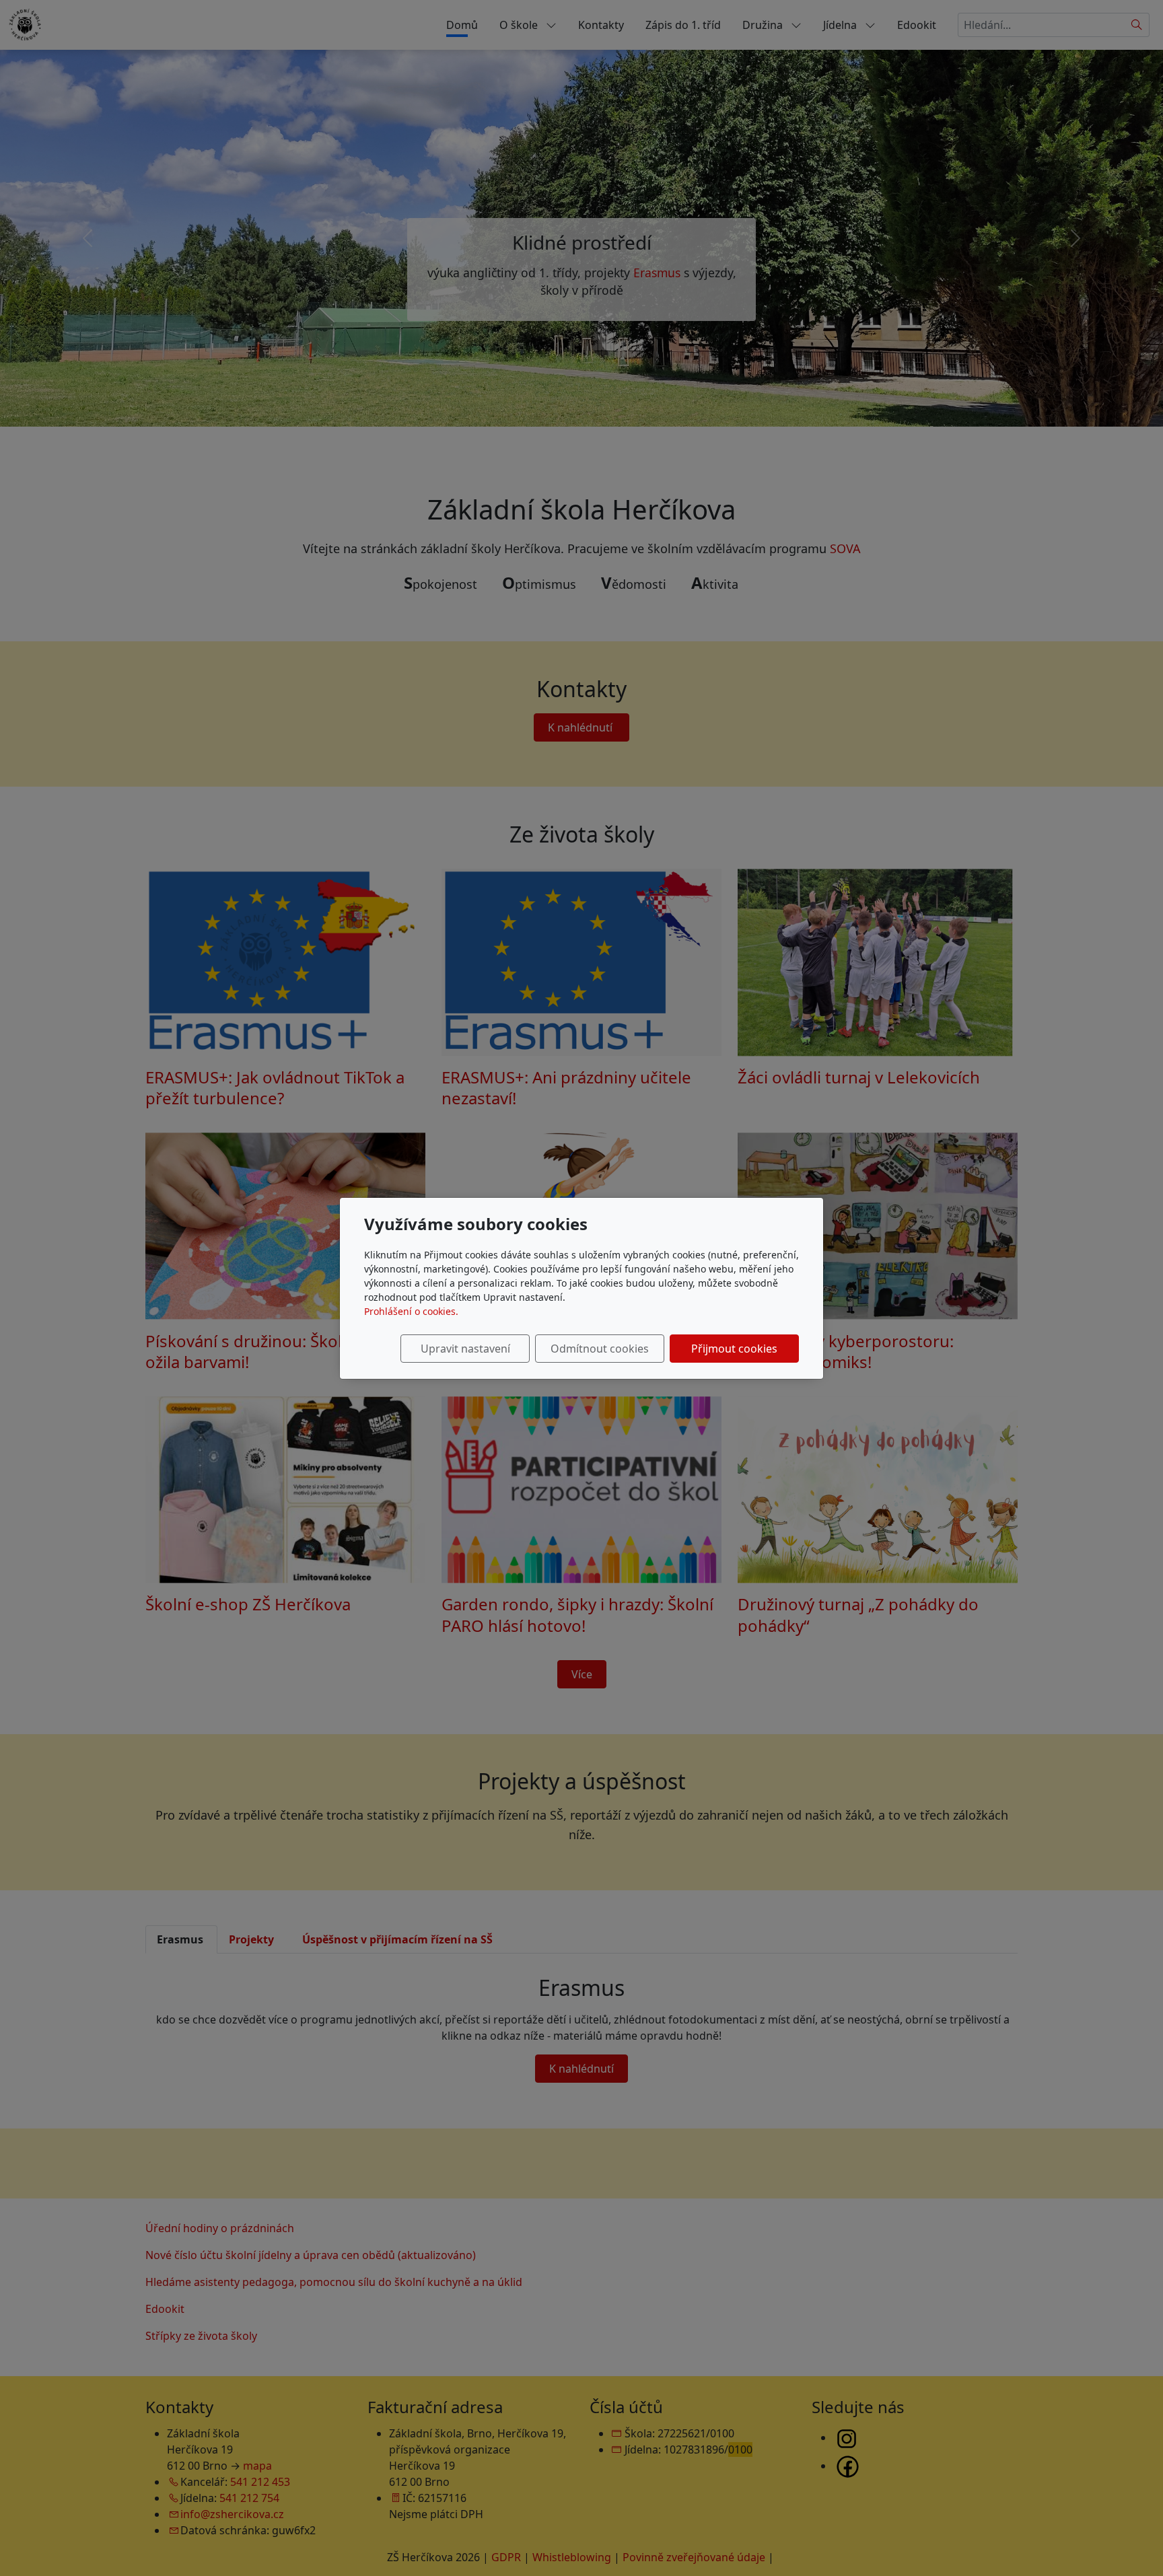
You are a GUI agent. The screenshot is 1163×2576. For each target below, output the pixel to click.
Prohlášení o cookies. (411, 1311)
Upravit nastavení (465, 1349)
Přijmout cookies (734, 1349)
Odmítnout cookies (600, 1349)
